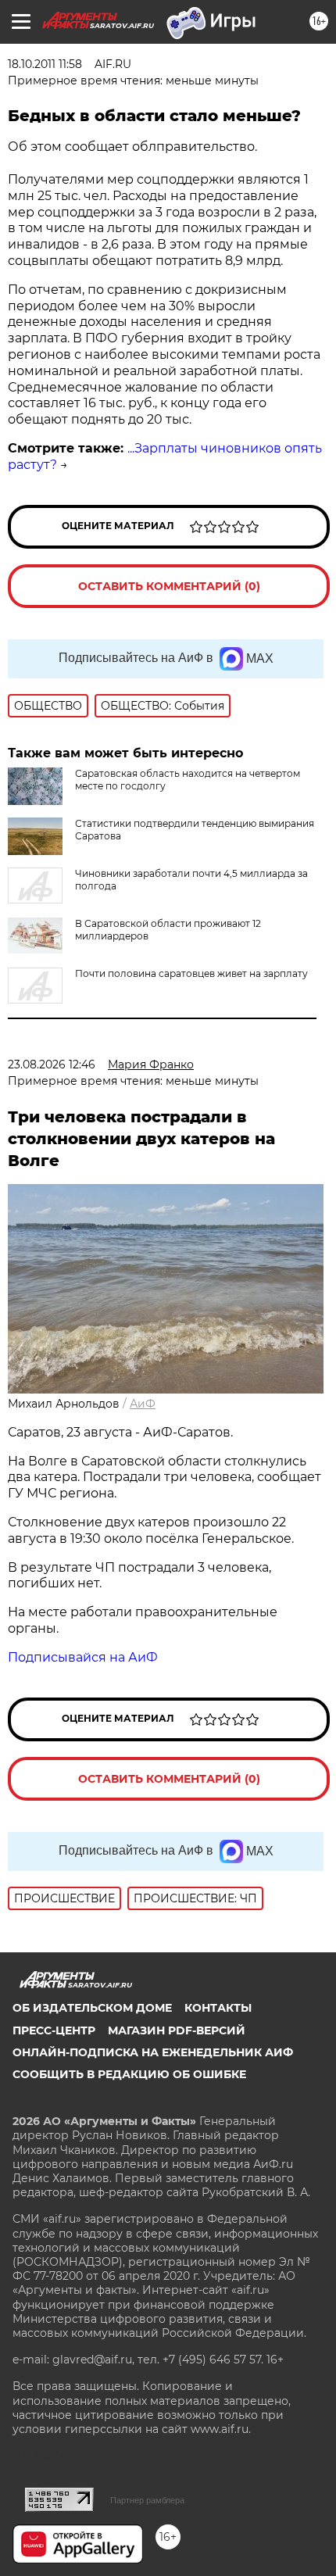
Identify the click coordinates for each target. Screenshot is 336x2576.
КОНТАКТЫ (218, 2008)
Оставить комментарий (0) (169, 586)
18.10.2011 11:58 (45, 64)
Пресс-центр (54, 2030)
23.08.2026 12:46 (52, 1064)
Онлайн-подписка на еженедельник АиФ (153, 2052)
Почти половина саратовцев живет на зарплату (191, 973)
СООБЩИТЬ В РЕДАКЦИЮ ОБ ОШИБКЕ (129, 2074)
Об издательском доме (92, 2008)
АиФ (143, 1404)
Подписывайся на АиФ (83, 1657)
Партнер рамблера (147, 2500)
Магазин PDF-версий (177, 2030)
